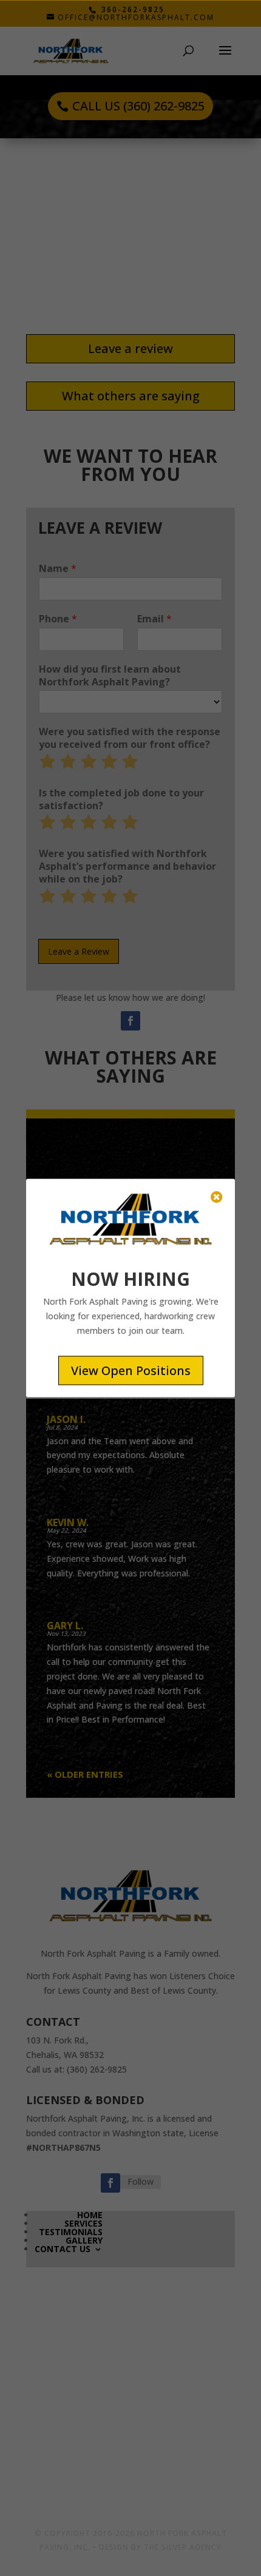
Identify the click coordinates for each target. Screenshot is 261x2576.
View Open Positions (131, 1370)
